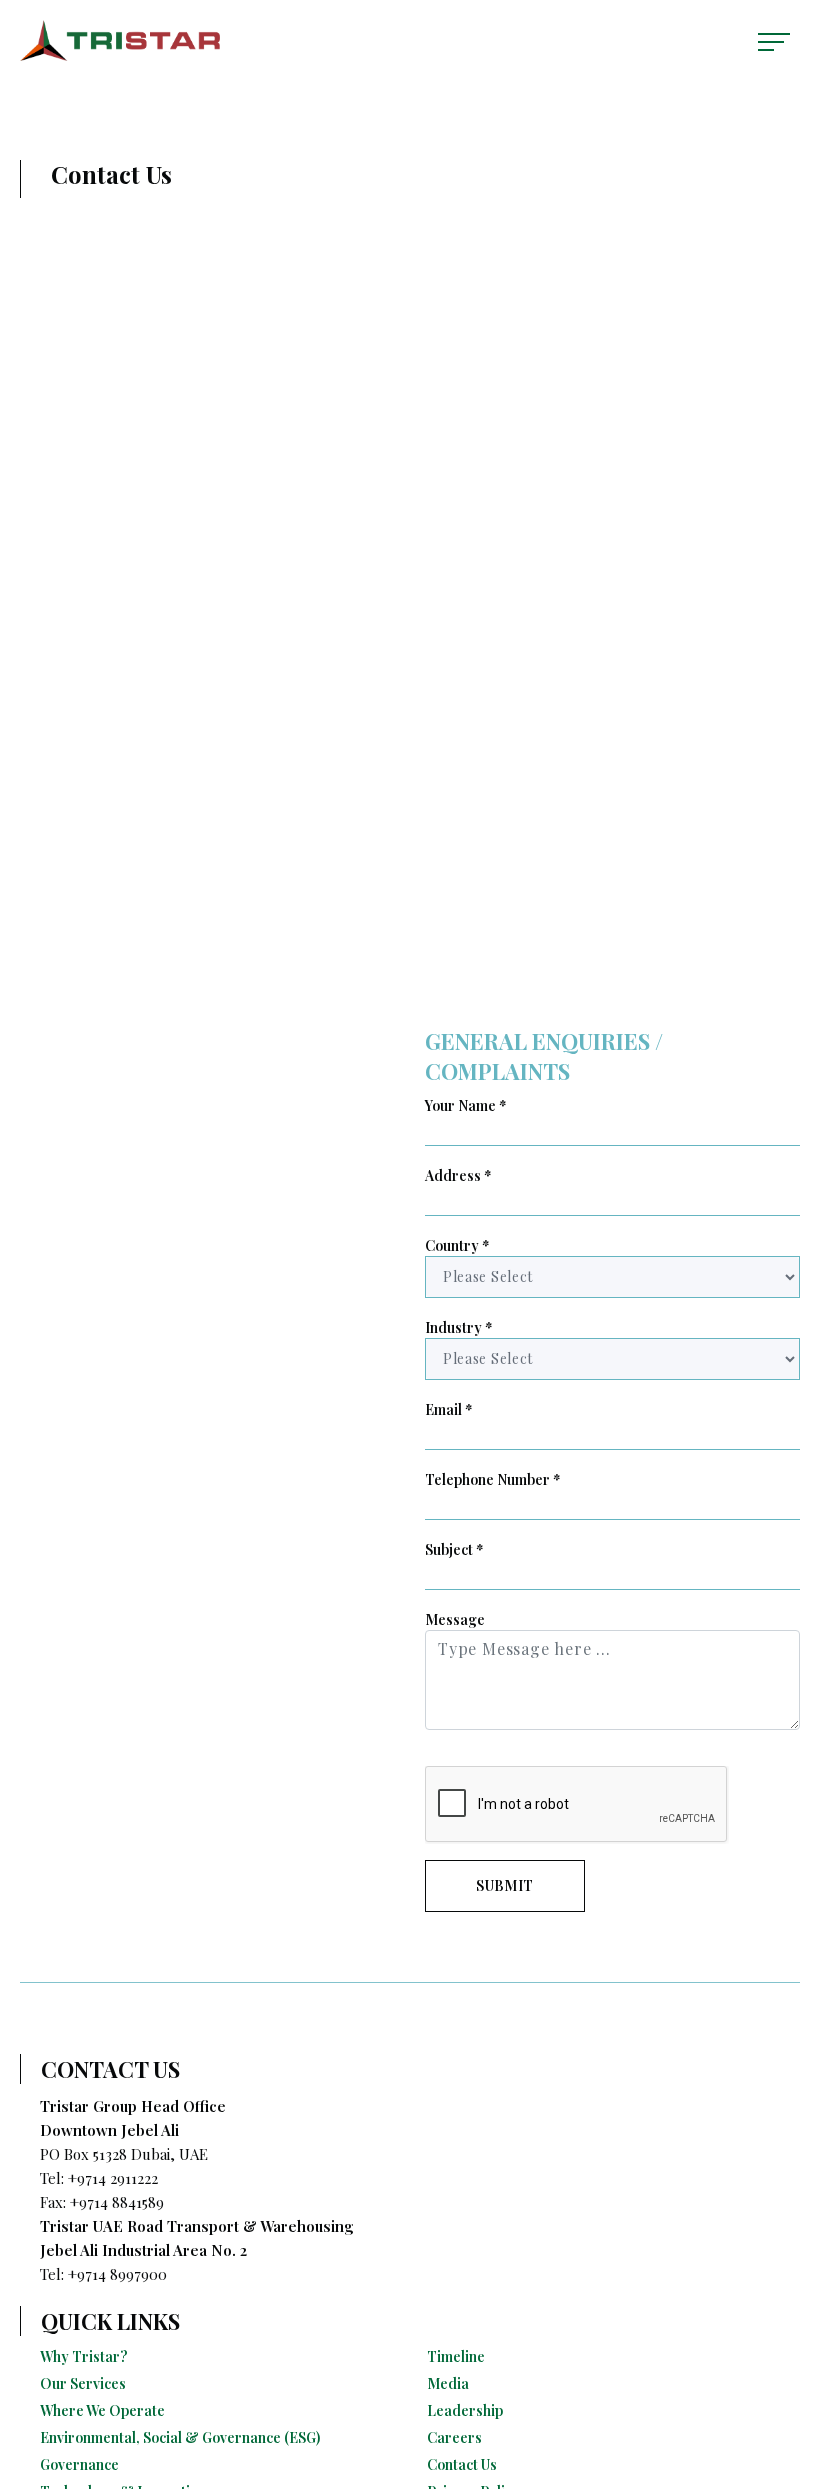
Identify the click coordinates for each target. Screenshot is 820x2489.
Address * (458, 1175)
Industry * (459, 1327)
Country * (457, 1245)
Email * (449, 1409)
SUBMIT (504, 1885)
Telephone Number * (493, 1479)
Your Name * (466, 1105)
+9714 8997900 (117, 2274)
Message (455, 1619)
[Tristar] (120, 40)
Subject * (454, 1549)
